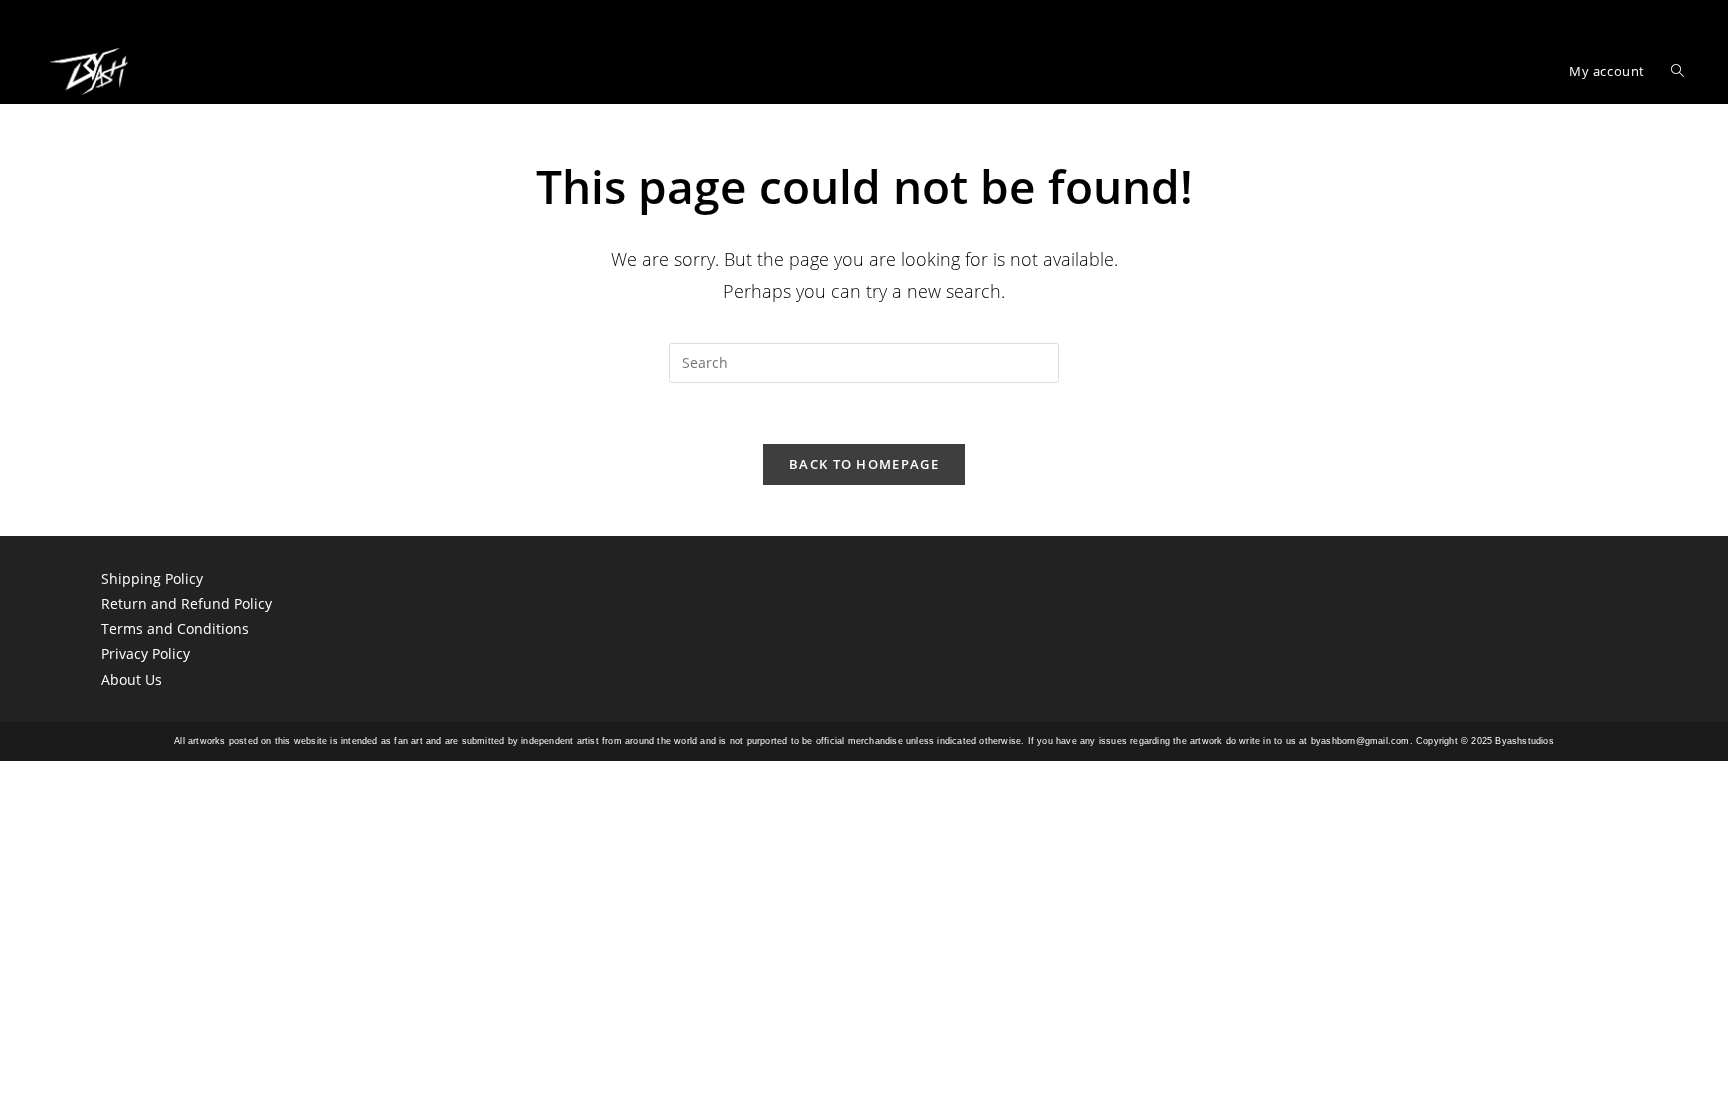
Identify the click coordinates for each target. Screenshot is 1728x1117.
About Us (131, 679)
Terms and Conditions (175, 628)
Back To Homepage (864, 464)
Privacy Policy (145, 653)
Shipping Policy (152, 578)
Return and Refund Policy (186, 603)
